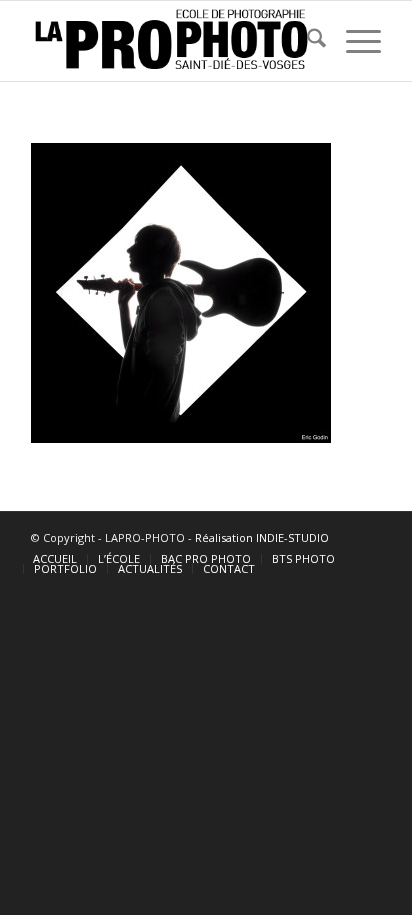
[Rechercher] (306, 41)
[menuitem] (306, 41)
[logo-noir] (171, 41)
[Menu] (353, 41)
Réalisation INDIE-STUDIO (262, 537)
